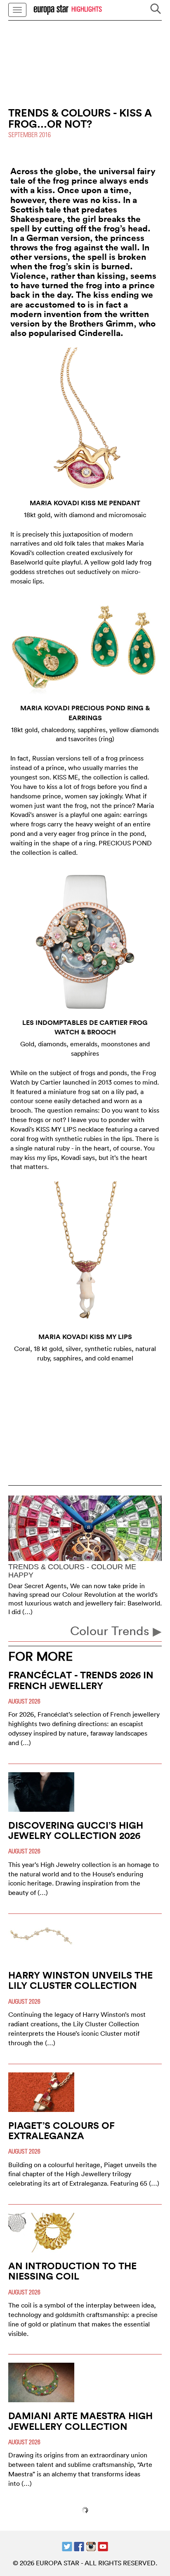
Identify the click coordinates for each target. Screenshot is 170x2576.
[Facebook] (79, 2546)
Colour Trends (111, 1631)
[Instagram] (91, 2546)
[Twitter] (67, 2546)
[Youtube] (103, 2546)
